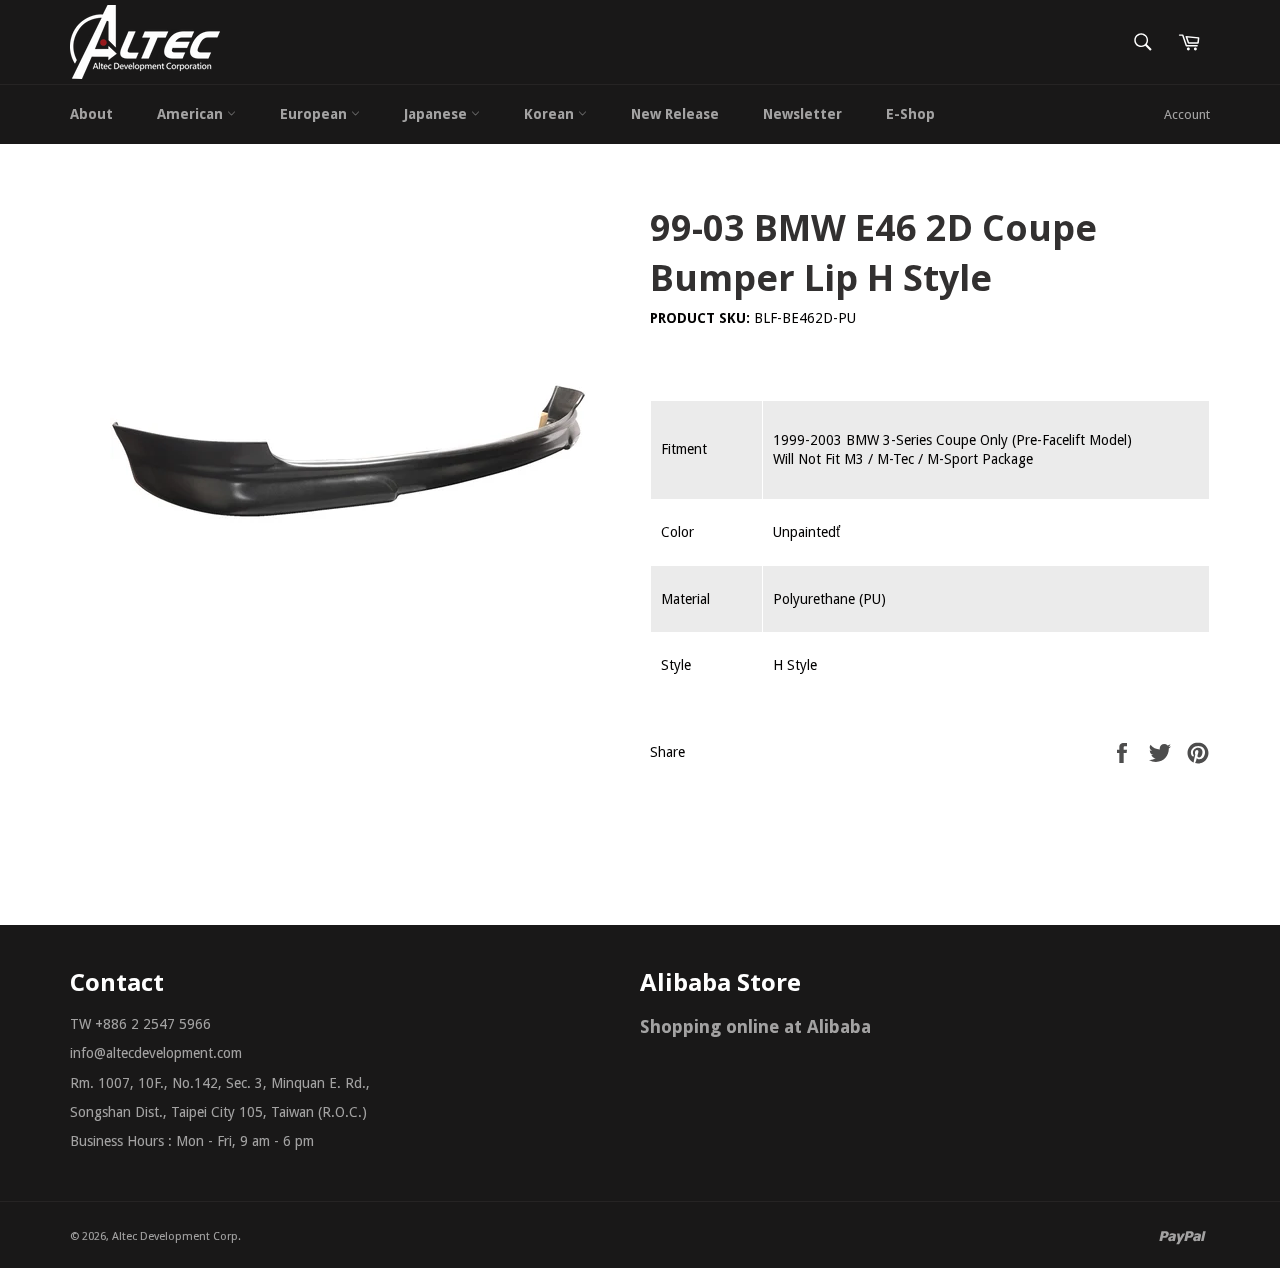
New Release (675, 114)
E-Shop (910, 114)
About (91, 114)
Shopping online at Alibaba (755, 1026)
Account (1187, 114)
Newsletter (802, 114)
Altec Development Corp (175, 1236)
